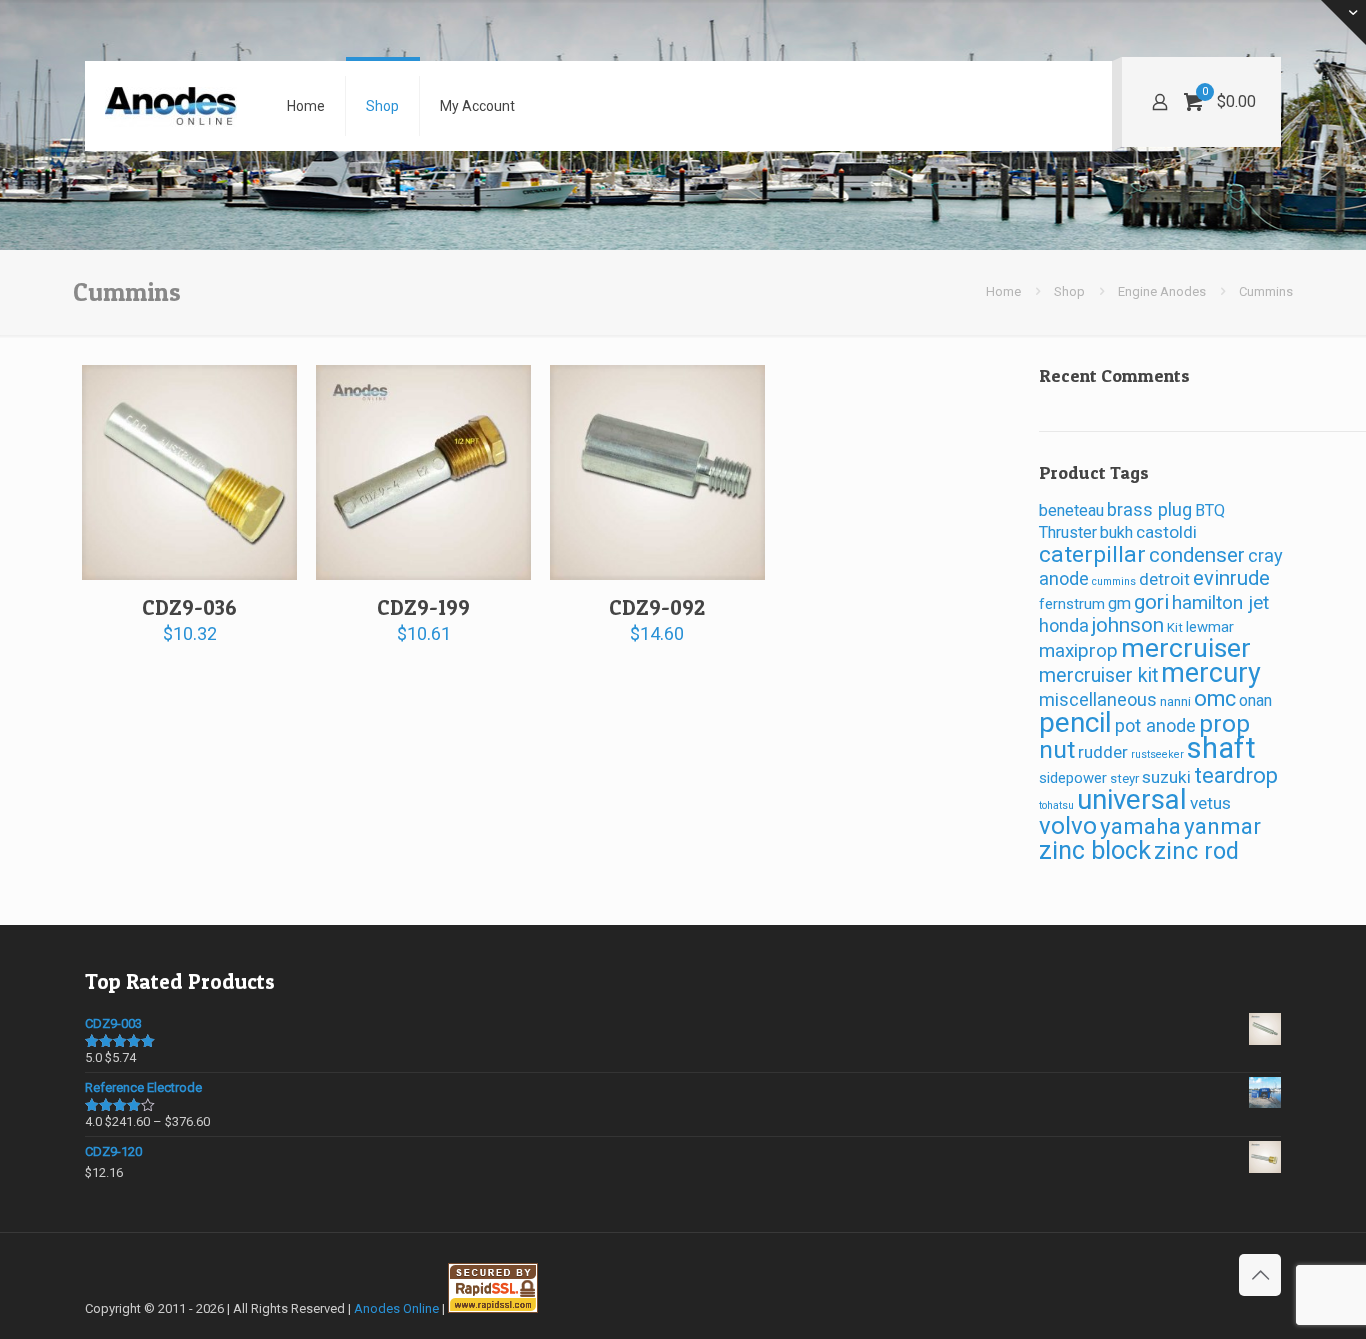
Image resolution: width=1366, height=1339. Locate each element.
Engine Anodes (1162, 291)
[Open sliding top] (1343, 22)
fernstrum (1072, 604)
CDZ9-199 (423, 607)
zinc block (1095, 850)
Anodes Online (396, 1308)
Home (1003, 291)
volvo (1068, 826)
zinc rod (1196, 851)
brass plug (1149, 509)
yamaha (1140, 826)
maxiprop (1078, 650)
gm (1119, 603)
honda (1064, 625)
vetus (1210, 803)
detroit (1164, 579)
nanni (1175, 701)
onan (1255, 700)
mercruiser (1186, 648)
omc (1215, 698)
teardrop (1236, 775)
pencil (1075, 722)
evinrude (1231, 578)
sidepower (1073, 778)
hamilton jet (1220, 602)
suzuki (1166, 777)
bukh (1116, 532)
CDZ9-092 (657, 607)
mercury (1211, 673)
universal (1132, 799)
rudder (1103, 752)
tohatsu (1056, 805)
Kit (1175, 627)
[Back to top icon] (1260, 1275)
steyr (1124, 778)
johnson (1128, 625)
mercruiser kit (1098, 675)
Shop (1069, 291)
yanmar (1222, 826)
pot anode (1155, 725)
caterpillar (1092, 554)
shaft (1221, 748)
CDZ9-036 (189, 607)
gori (1151, 602)
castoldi (1166, 532)
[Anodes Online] (171, 106)
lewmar (1210, 627)
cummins (1114, 581)
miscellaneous (1098, 699)
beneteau (1071, 510)
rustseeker (1157, 754)
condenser (1197, 555)
